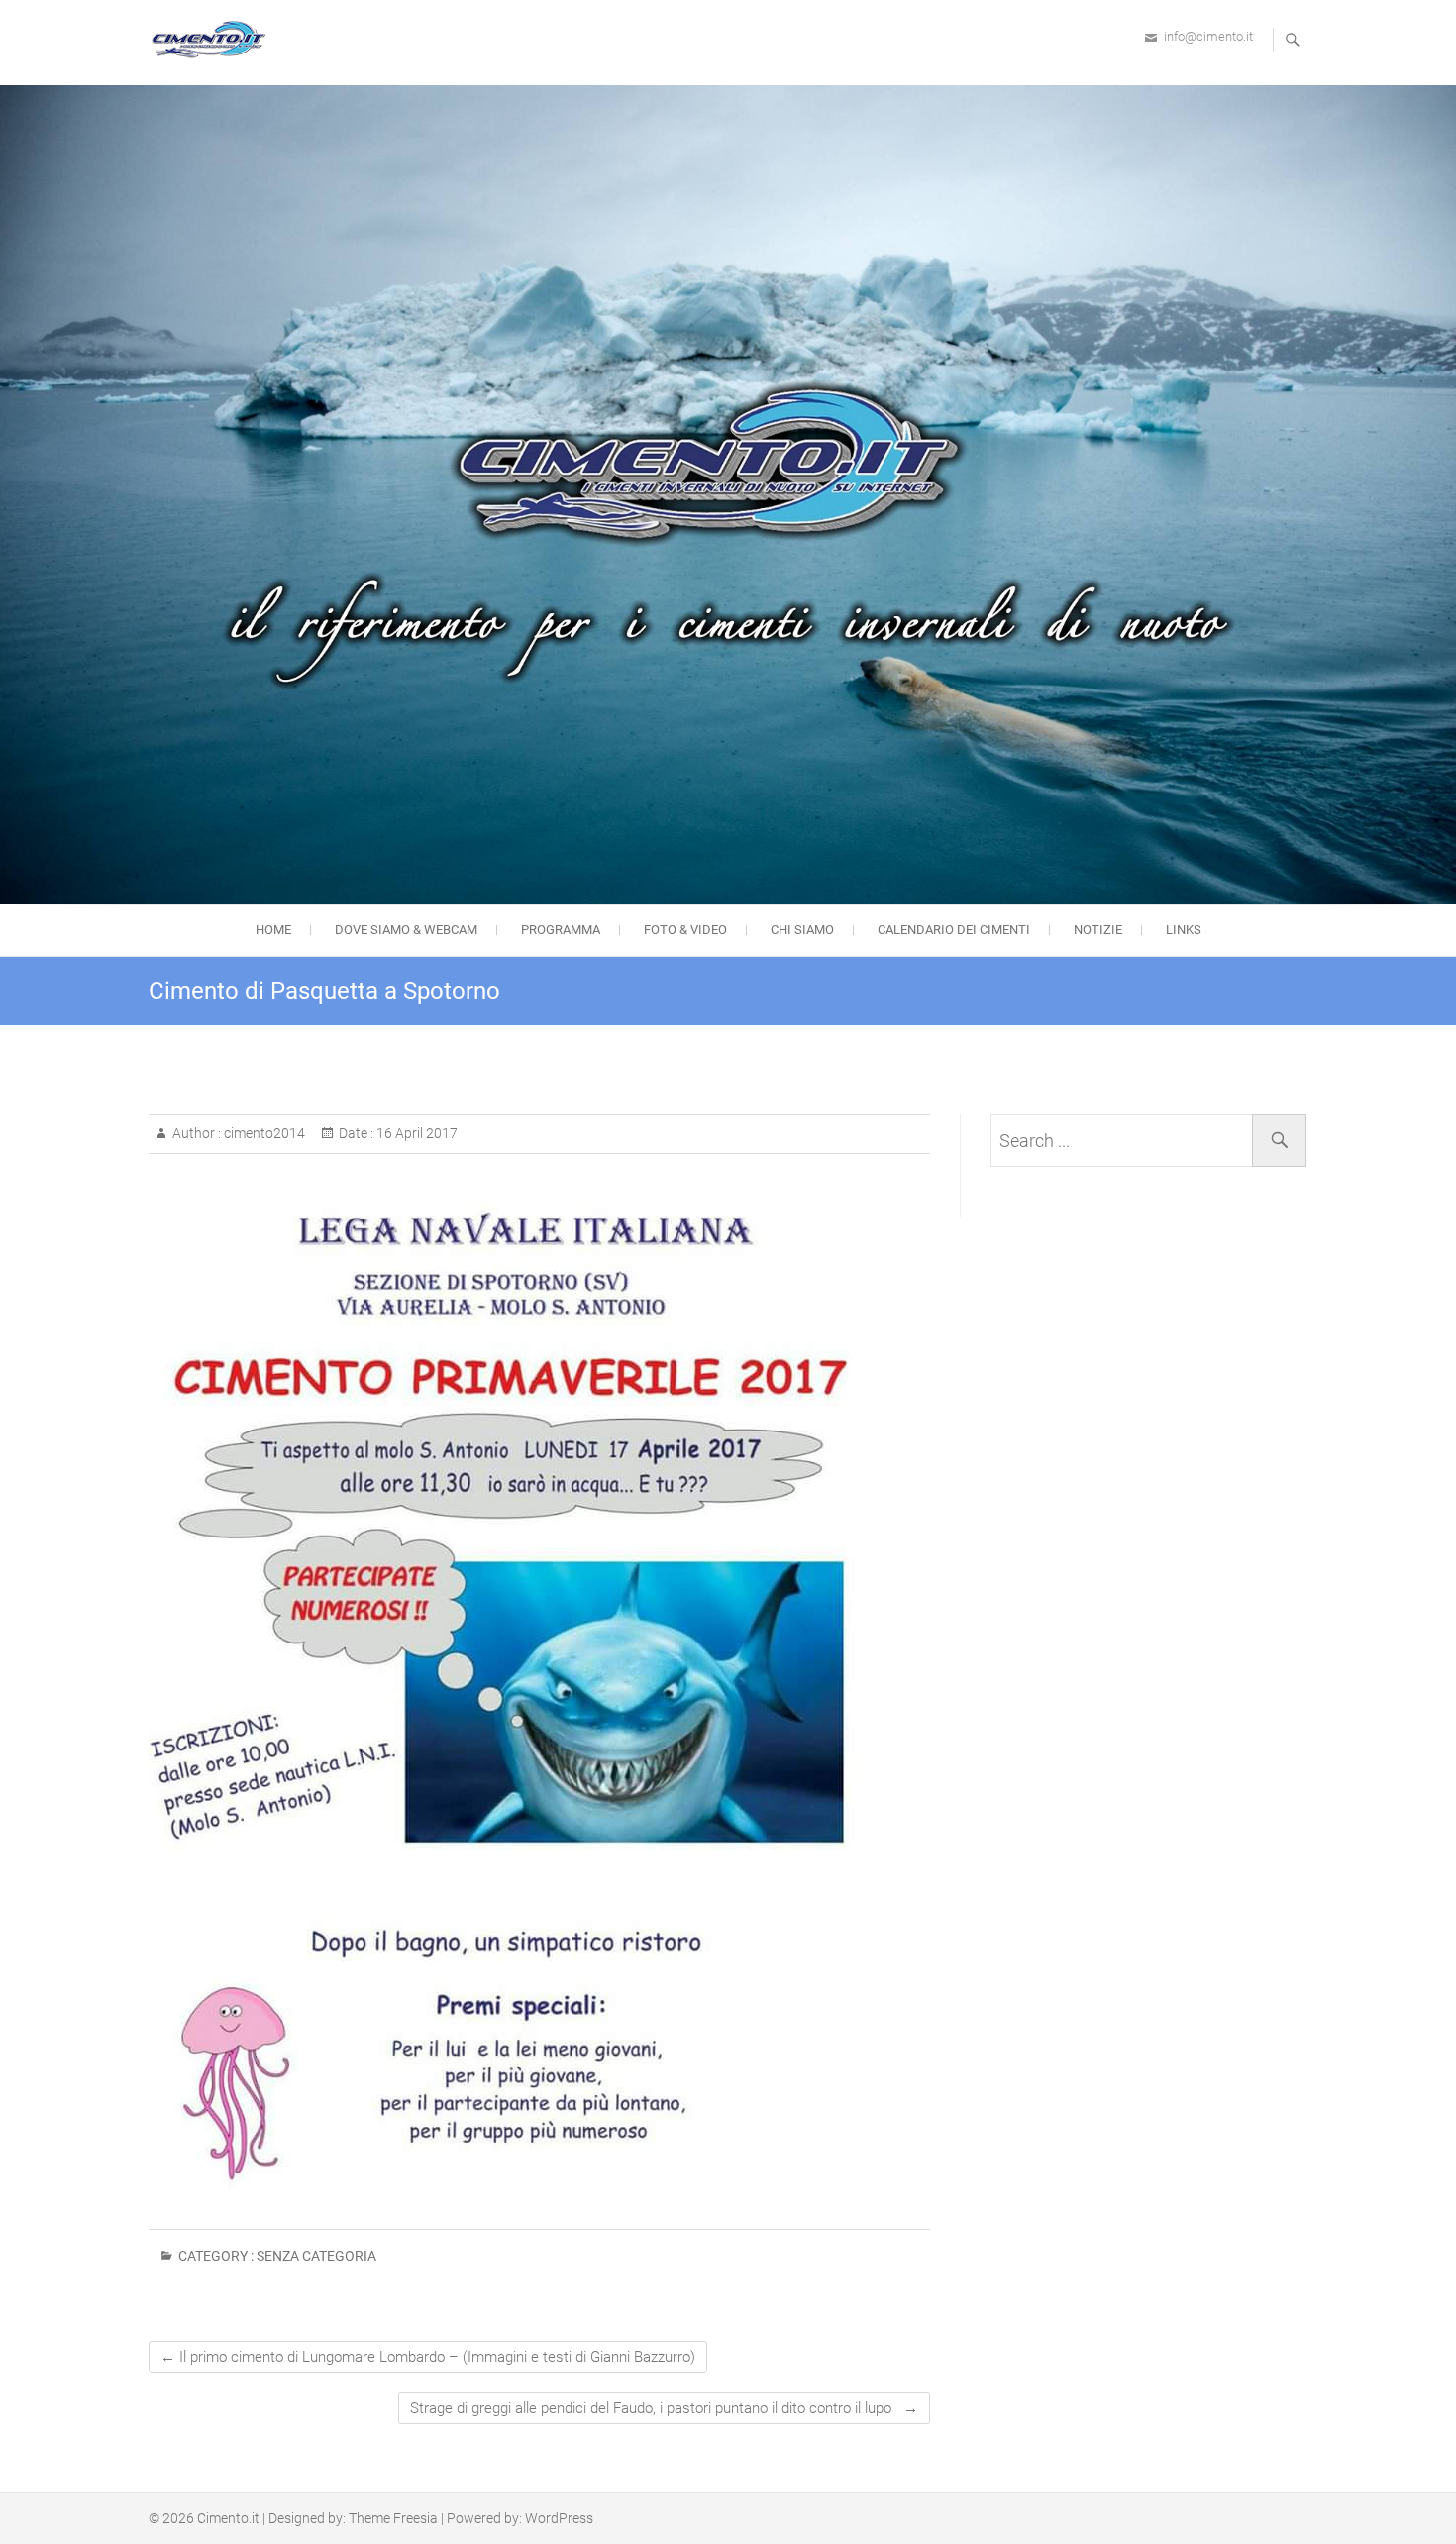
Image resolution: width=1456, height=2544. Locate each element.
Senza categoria (316, 2256)
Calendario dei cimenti (954, 930)
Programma (561, 930)
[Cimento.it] (213, 40)
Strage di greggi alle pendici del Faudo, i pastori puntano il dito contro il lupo (664, 2408)
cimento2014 (263, 1133)
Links (1184, 930)
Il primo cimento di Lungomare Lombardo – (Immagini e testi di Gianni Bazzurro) (428, 2357)
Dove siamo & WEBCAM (406, 930)
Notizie (1098, 930)
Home (273, 930)
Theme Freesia (393, 2518)
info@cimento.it (1208, 36)
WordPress (559, 2518)
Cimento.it (228, 2518)
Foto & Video (685, 930)
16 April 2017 (416, 1133)
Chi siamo (802, 930)
